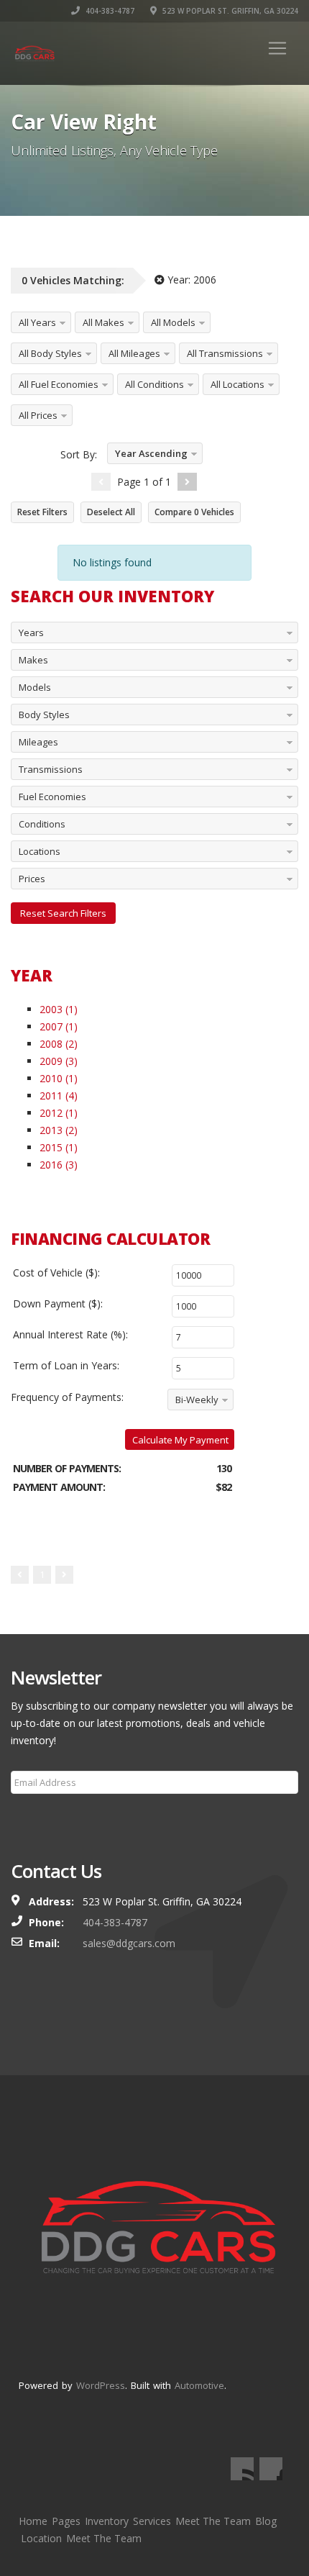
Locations (40, 851)
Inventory (107, 2521)
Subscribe (42, 1817)
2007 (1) (59, 1026)
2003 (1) (59, 1009)
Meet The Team (213, 2521)
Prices (32, 879)
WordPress (101, 2385)
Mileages (38, 742)
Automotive (199, 2385)
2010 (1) (59, 1078)
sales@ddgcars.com (129, 1943)
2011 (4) (59, 1096)
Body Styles (44, 715)
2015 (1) (59, 1147)
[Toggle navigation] (277, 48)
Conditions (42, 824)
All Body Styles (50, 353)
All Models (173, 322)
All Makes (103, 322)
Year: (190, 280)
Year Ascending (151, 453)
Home (33, 2521)
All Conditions (154, 384)
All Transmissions (225, 353)
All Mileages (134, 353)
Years (31, 632)
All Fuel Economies (59, 384)
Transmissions (51, 769)
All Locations (237, 384)
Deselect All (111, 512)
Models (35, 687)
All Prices (38, 415)
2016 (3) (59, 1165)
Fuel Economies (52, 797)
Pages (66, 2521)
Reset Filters (42, 512)
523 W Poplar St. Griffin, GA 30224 (229, 11)
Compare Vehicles (194, 512)
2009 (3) (59, 1061)
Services (152, 2521)
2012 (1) (59, 1113)
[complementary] (266, 2533)
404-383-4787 (109, 11)
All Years (37, 322)
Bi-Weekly (197, 1400)
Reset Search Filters (63, 913)
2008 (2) (59, 1044)
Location (41, 2538)
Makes (33, 660)
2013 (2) (59, 1130)
